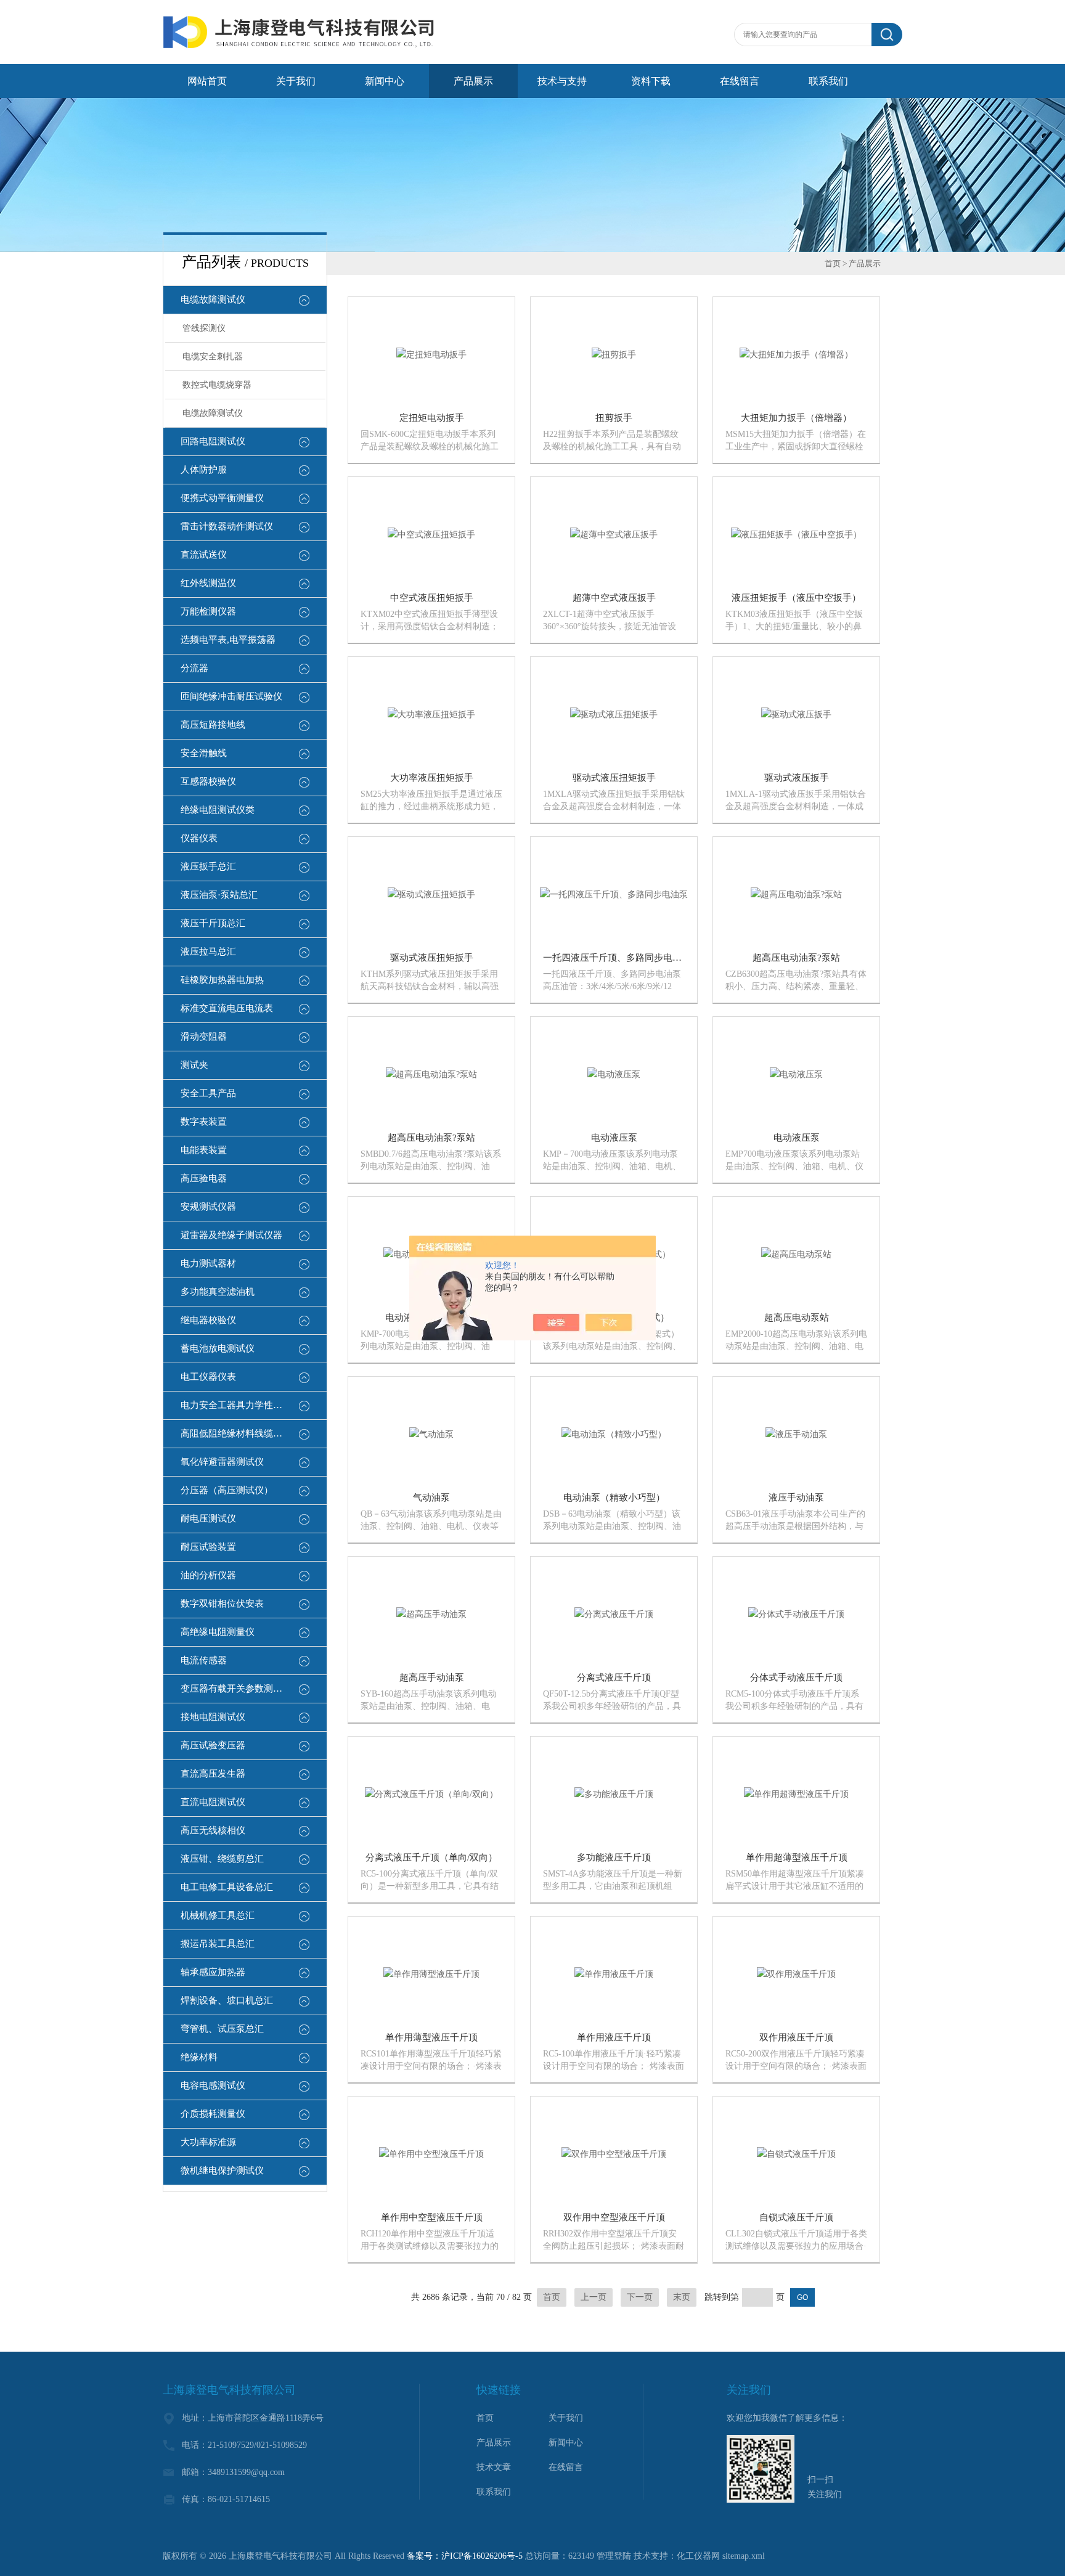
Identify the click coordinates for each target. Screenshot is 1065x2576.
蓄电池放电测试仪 (218, 1348)
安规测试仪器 (208, 1207)
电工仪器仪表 (208, 1377)
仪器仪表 (199, 838)
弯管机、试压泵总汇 (222, 2029)
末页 (682, 2297)
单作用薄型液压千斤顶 (431, 2037)
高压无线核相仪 (213, 1830)
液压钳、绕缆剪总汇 (222, 1859)
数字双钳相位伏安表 (222, 1604)
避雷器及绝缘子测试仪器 (231, 1235)
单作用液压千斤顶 (614, 2037)
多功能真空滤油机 (218, 1292)
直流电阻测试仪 (213, 1802)
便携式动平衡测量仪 (222, 498)
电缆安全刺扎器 (213, 357)
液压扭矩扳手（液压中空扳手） (796, 598)
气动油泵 (431, 1498)
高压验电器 (204, 1178)
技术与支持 (562, 81)
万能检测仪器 (208, 611)
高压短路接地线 (213, 725)
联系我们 (828, 81)
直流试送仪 (204, 555)
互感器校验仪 (208, 781)
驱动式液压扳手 (797, 778)
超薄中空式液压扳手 (614, 598)
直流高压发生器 (213, 1774)
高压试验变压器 (213, 1745)
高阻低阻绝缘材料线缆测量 (236, 1433)
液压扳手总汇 (208, 866)
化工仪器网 (698, 2556)
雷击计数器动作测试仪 (227, 526)
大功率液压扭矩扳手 (432, 778)
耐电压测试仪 (208, 1518)
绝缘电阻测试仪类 (218, 810)
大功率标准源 (208, 2142)
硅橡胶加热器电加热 (222, 980)
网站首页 (207, 81)
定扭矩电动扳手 (432, 418)
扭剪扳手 (614, 418)
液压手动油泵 (796, 1498)
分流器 (194, 668)
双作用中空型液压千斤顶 (614, 2217)
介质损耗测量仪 (213, 2114)
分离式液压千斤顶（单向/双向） (431, 1857)
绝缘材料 (199, 2057)
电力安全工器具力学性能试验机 (245, 1405)
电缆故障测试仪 (213, 300)
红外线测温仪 (208, 583)
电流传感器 (204, 1660)
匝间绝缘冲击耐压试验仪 (231, 696)
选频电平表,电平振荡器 (228, 640)
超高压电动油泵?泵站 (796, 958)
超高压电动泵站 (797, 1318)
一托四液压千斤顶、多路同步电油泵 (617, 958)
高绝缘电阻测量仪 (218, 1632)
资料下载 (651, 81)
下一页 (640, 2297)
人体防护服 (204, 470)
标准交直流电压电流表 (227, 1008)
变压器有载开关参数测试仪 (236, 1689)
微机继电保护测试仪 (222, 2170)
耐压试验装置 (208, 1547)
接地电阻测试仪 (213, 1717)
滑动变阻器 (204, 1037)
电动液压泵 (614, 1138)
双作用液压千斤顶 (796, 2037)
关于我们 (296, 81)
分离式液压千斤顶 (614, 1677)
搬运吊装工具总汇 (218, 1944)
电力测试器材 (208, 1263)
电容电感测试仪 (213, 2085)
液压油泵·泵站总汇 (219, 895)
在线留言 (740, 81)
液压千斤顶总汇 (213, 923)
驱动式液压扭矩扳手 (614, 778)
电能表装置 (204, 1150)
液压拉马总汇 (208, 952)
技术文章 (494, 2467)
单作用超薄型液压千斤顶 (797, 1857)
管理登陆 (614, 2556)
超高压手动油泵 (432, 1677)
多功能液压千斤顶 (614, 1857)
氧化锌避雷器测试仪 (222, 1462)
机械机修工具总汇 (218, 1915)
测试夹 (194, 1065)
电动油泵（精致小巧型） (614, 1498)
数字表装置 (204, 1122)
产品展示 (473, 81)
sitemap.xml (744, 2556)
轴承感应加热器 (213, 1972)
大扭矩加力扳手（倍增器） (796, 418)
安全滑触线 (204, 753)
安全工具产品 (208, 1093)
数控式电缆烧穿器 (217, 385)
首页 (833, 263)
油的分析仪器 (208, 1575)
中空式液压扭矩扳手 (432, 598)
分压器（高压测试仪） (227, 1490)
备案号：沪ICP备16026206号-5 (465, 2556)
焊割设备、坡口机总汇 (227, 2000)
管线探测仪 (204, 328)
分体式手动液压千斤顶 (796, 1677)
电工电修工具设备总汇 (227, 1887)
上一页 (594, 2297)
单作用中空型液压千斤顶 (432, 2217)
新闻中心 (385, 81)
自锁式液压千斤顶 (796, 2217)
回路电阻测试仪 (213, 441)
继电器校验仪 (208, 1320)
